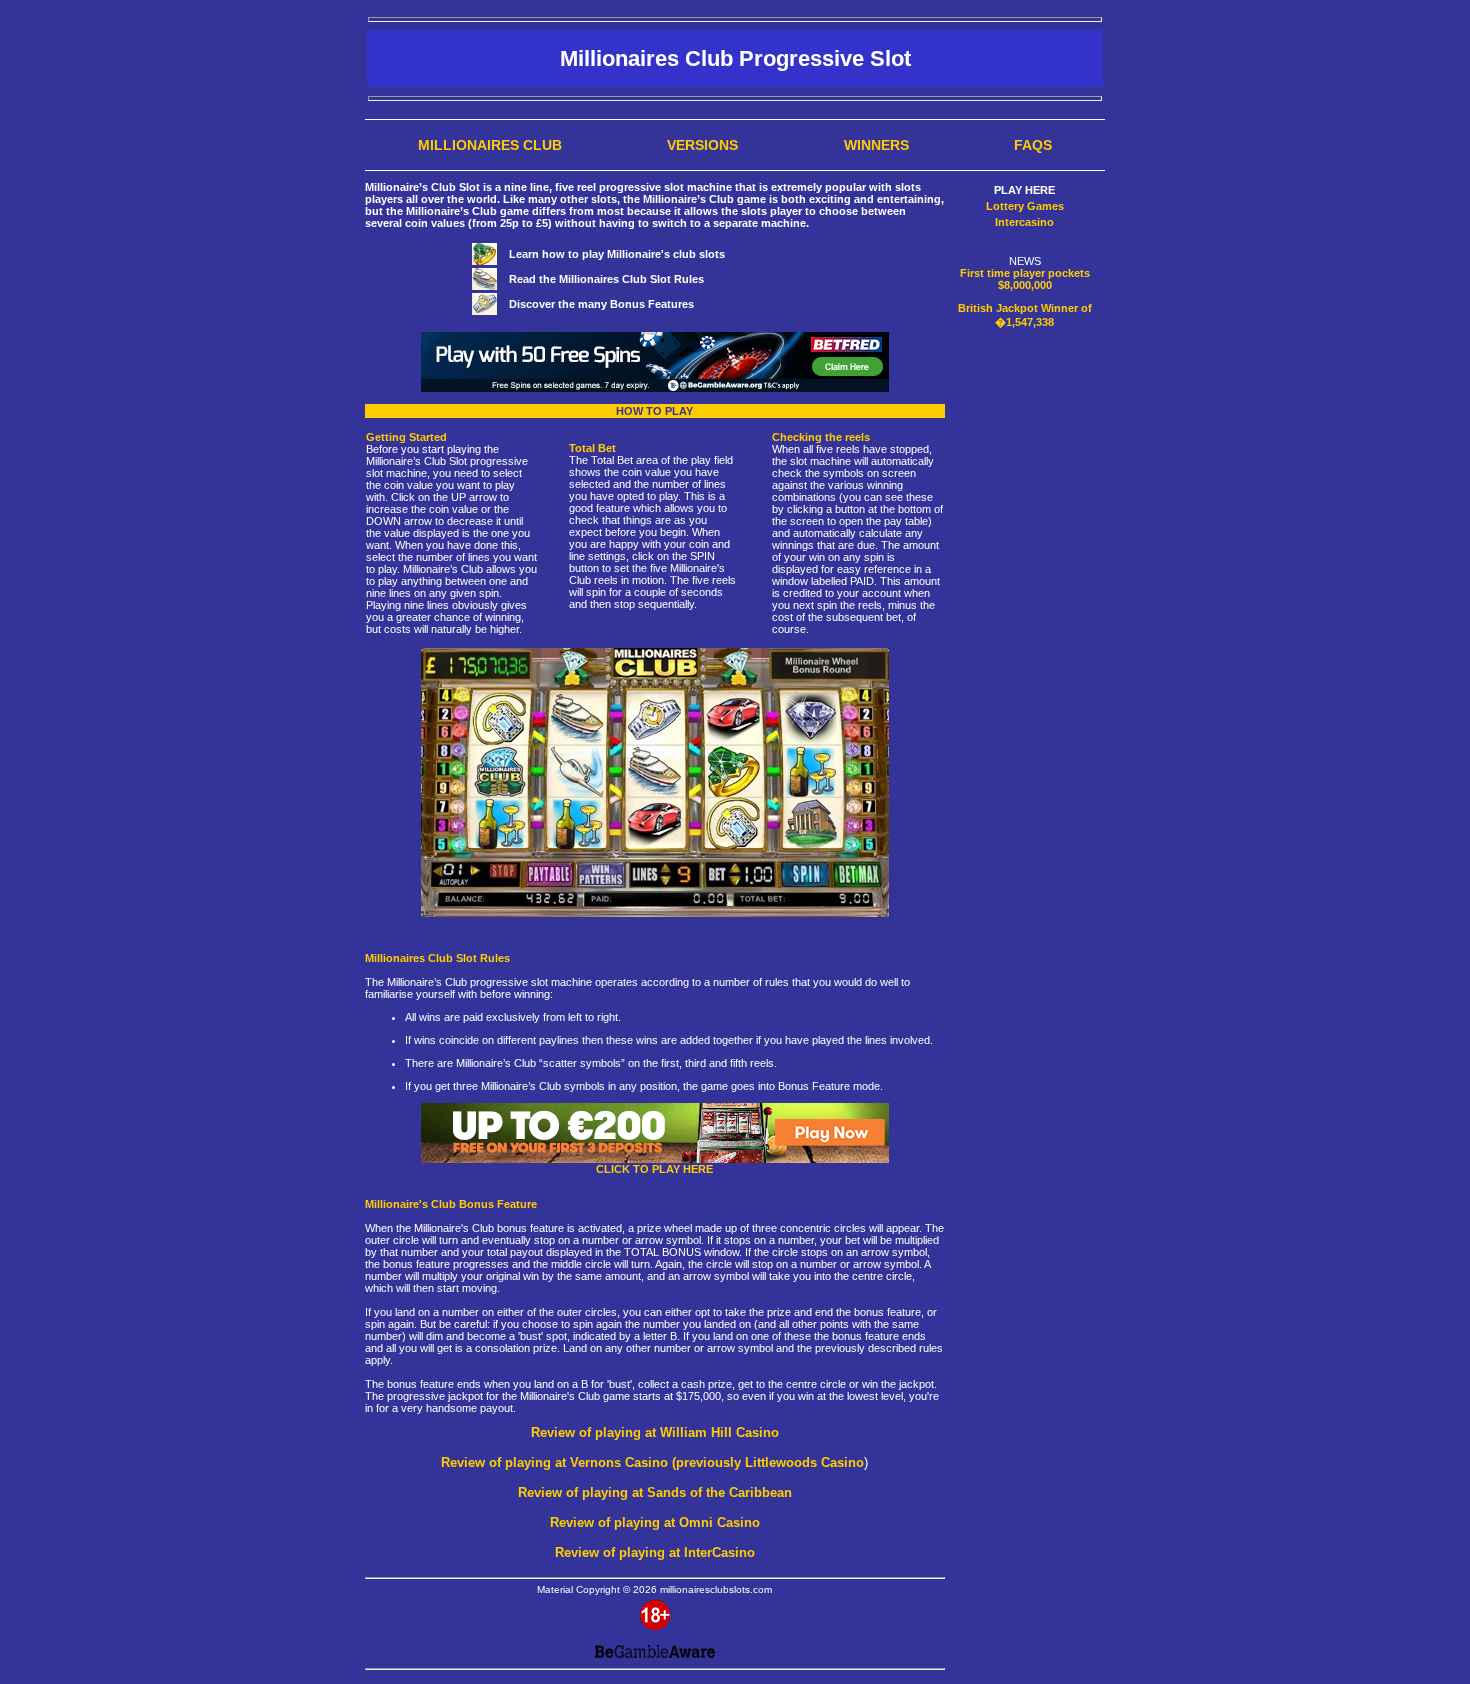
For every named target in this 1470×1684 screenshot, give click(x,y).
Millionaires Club (490, 145)
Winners (876, 145)
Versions (702, 145)
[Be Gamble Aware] (655, 1651)
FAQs (1033, 145)
